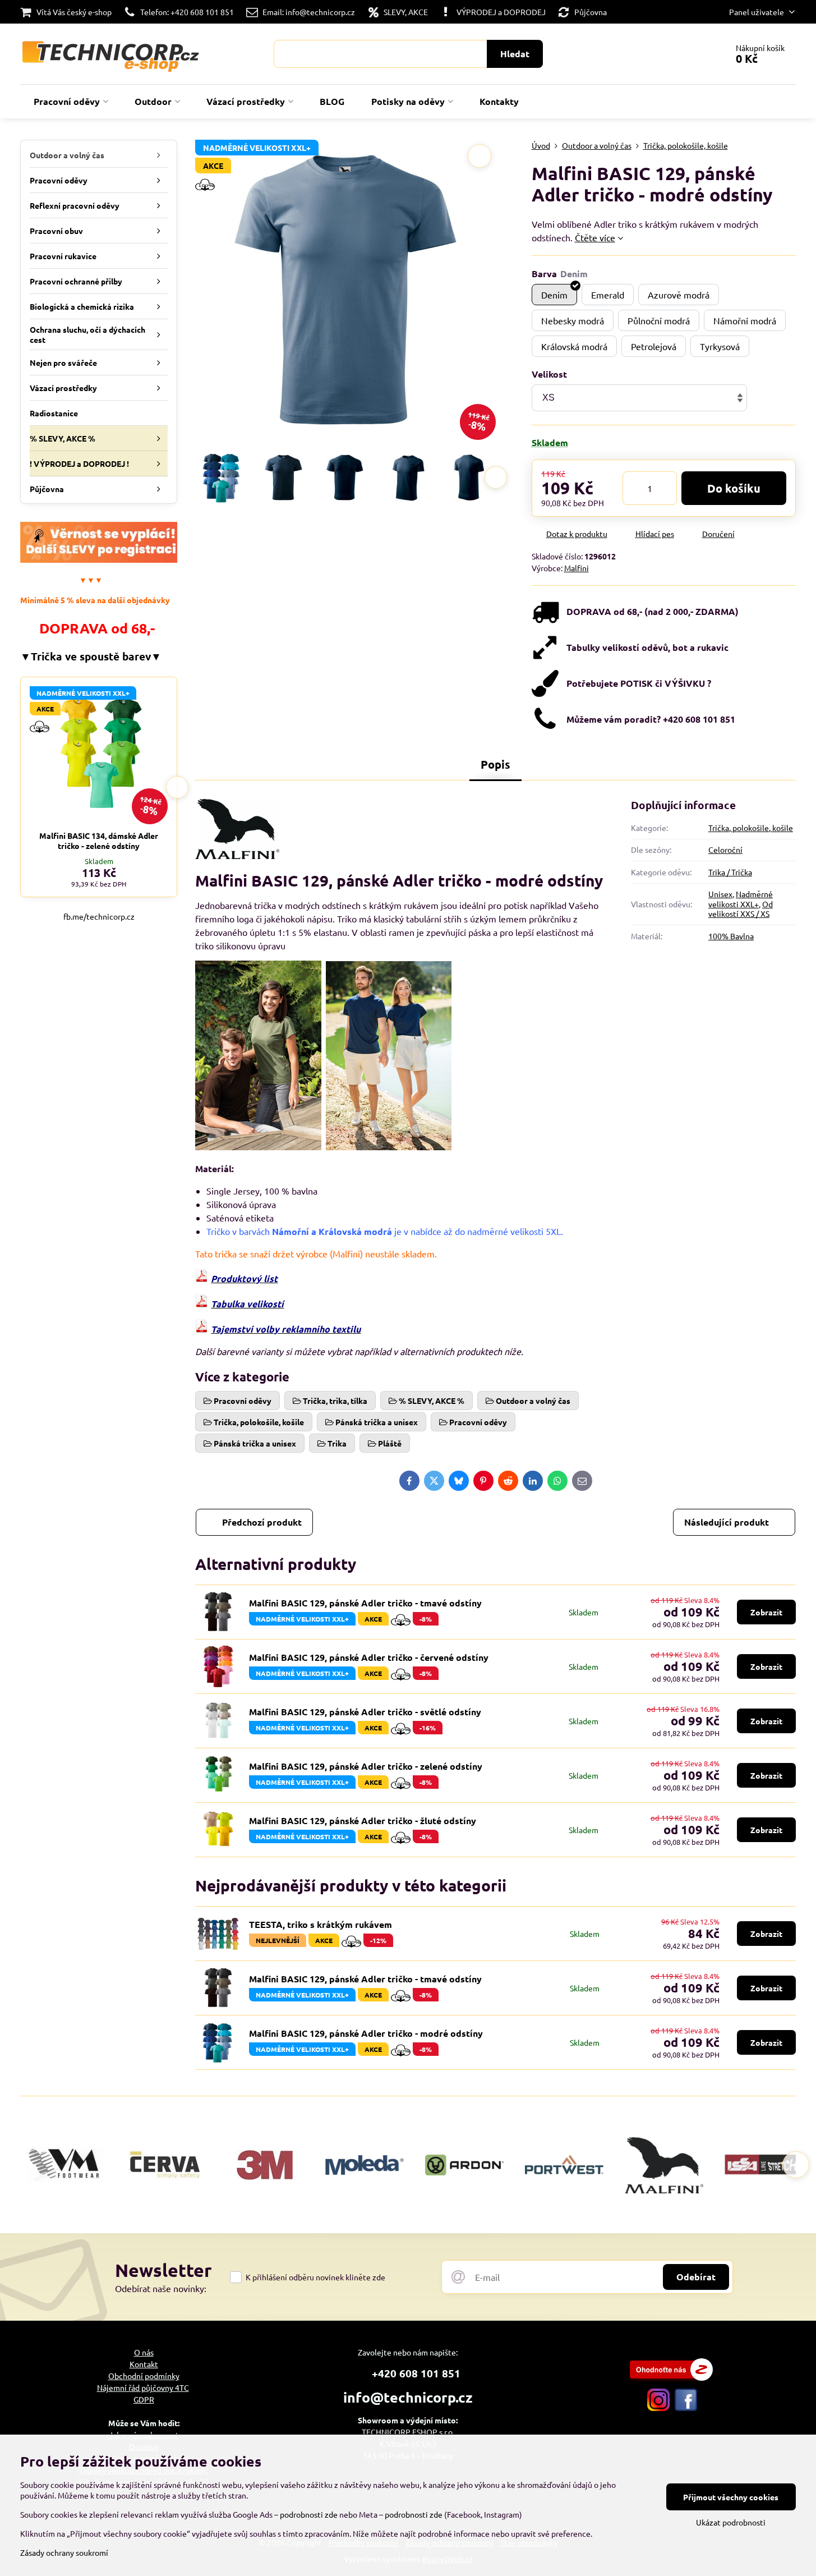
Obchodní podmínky (144, 2376)
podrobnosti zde (309, 2514)
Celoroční (725, 850)
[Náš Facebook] (686, 2408)
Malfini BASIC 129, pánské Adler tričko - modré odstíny (366, 2033)
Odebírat (696, 2277)
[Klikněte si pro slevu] (99, 559)
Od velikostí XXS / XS (741, 909)
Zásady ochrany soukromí (64, 2552)
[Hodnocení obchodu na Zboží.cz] (671, 2377)
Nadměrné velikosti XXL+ (741, 899)
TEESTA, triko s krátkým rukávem (321, 1924)
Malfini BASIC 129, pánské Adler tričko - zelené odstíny (366, 1766)
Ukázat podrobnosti (731, 2522)
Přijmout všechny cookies (731, 2497)
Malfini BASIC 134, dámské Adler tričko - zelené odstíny (99, 841)
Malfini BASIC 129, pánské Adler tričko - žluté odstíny (363, 1820)
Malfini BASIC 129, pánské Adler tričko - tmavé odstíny (365, 1603)
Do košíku (734, 488)
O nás (144, 2352)
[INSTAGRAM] (658, 2408)
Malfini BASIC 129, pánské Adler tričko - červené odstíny (369, 1657)
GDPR (144, 2399)
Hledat (515, 54)
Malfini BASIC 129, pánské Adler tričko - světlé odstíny (365, 1712)
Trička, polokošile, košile (751, 828)
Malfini (577, 568)
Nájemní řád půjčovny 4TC (143, 2387)
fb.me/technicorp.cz (99, 916)
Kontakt (144, 2364)
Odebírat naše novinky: (161, 2288)
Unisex (720, 894)
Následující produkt (727, 1522)
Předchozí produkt (262, 1522)
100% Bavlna (731, 936)
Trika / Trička (730, 872)
